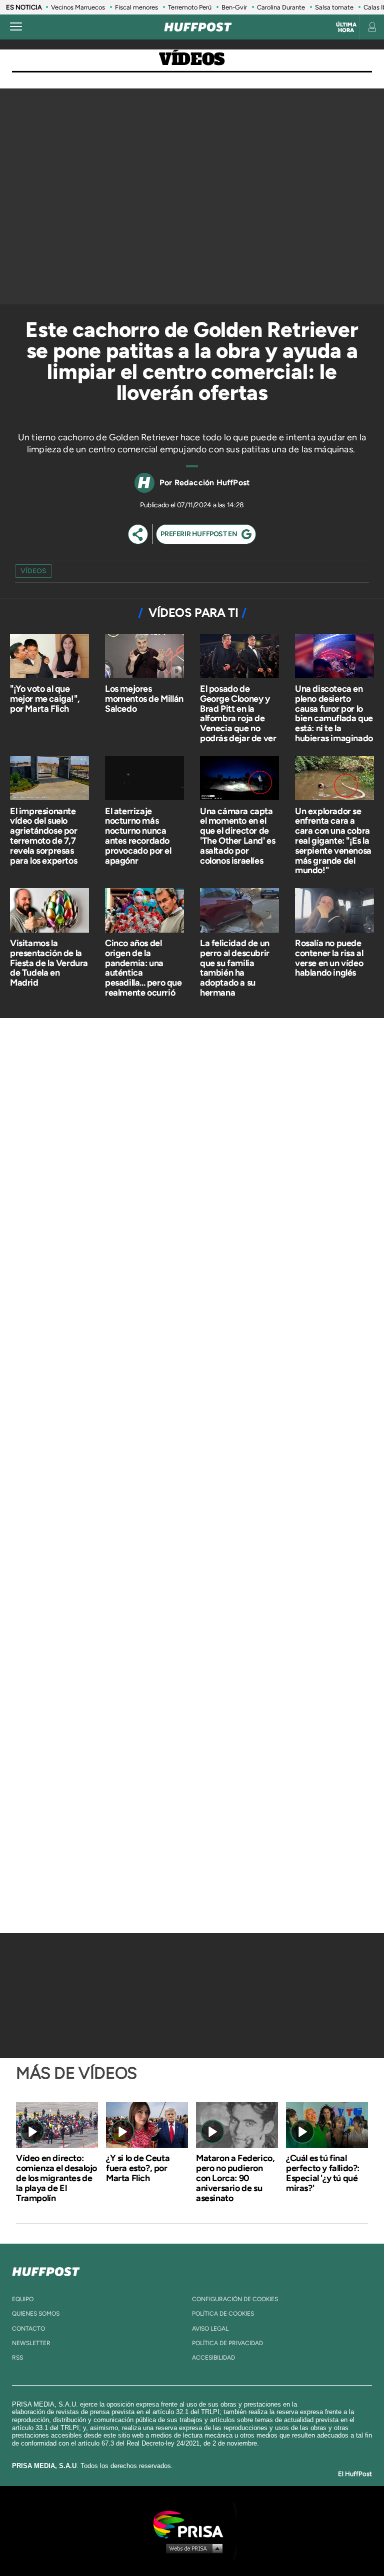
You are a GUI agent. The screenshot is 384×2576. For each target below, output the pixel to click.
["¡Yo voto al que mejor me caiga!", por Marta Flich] (49, 657)
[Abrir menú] (16, 27)
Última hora (346, 27)
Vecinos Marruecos (78, 7)
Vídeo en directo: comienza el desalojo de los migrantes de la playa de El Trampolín (56, 2178)
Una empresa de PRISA (192, 2524)
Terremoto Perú (190, 7)
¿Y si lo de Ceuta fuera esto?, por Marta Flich (138, 2168)
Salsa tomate (334, 7)
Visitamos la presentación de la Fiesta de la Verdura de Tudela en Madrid (49, 963)
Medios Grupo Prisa (192, 2548)
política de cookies (223, 2314)
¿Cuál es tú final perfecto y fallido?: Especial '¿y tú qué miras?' (323, 2173)
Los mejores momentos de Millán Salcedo (144, 699)
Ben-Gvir (234, 7)
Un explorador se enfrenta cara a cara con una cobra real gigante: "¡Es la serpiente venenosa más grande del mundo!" (333, 841)
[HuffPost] (46, 2270)
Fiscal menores (136, 7)
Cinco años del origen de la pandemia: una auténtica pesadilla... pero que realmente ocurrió (143, 968)
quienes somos (36, 2314)
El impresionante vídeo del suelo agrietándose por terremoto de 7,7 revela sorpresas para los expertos (44, 836)
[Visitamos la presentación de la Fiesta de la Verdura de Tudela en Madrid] (49, 911)
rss (17, 2358)
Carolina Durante (281, 7)
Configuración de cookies (235, 2299)
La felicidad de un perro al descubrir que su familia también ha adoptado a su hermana (235, 968)
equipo (23, 2299)
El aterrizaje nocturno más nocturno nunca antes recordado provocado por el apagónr (138, 836)
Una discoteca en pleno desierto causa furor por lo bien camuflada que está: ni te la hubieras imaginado (334, 713)
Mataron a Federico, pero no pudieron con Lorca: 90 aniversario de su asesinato (235, 2178)
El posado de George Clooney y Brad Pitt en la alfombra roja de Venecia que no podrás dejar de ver (238, 713)
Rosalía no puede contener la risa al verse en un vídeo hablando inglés (329, 958)
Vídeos (192, 60)
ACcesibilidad (213, 2358)
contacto (28, 2329)
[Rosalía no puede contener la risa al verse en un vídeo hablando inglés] (334, 911)
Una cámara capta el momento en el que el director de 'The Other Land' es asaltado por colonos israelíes (237, 836)
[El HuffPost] (198, 27)
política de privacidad (227, 2343)
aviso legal (210, 2329)
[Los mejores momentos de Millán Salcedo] (144, 657)
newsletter (31, 2343)
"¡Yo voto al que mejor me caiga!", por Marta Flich (45, 699)
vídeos (33, 571)
